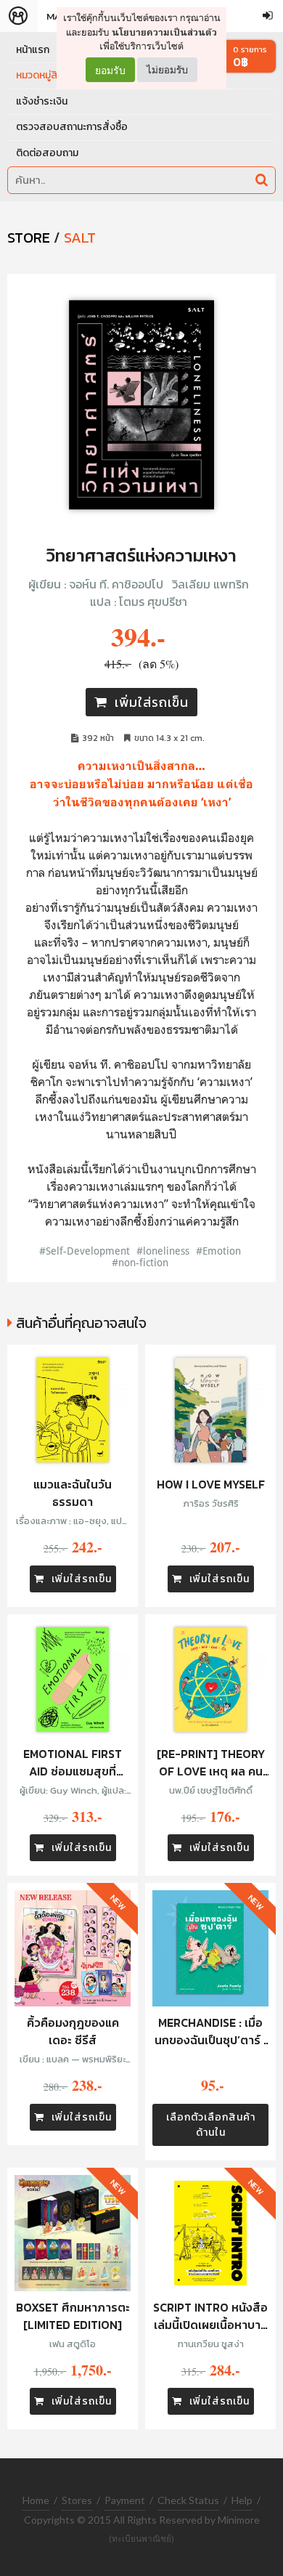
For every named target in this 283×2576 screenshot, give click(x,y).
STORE (29, 238)
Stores (77, 2500)
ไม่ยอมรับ (167, 69)
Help (242, 2500)
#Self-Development (85, 1251)
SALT (80, 238)
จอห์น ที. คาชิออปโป (116, 584)
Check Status (188, 2500)
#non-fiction (140, 1262)
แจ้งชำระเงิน (42, 101)
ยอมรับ (110, 70)
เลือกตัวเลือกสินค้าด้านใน (211, 2125)
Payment (125, 2500)
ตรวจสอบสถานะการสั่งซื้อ (72, 127)
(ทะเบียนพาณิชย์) (141, 2539)
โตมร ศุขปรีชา (153, 602)
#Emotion (218, 1251)
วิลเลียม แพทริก (210, 584)
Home (36, 2500)
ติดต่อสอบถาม (47, 153)
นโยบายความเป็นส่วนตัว (164, 32)
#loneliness (163, 1251)
